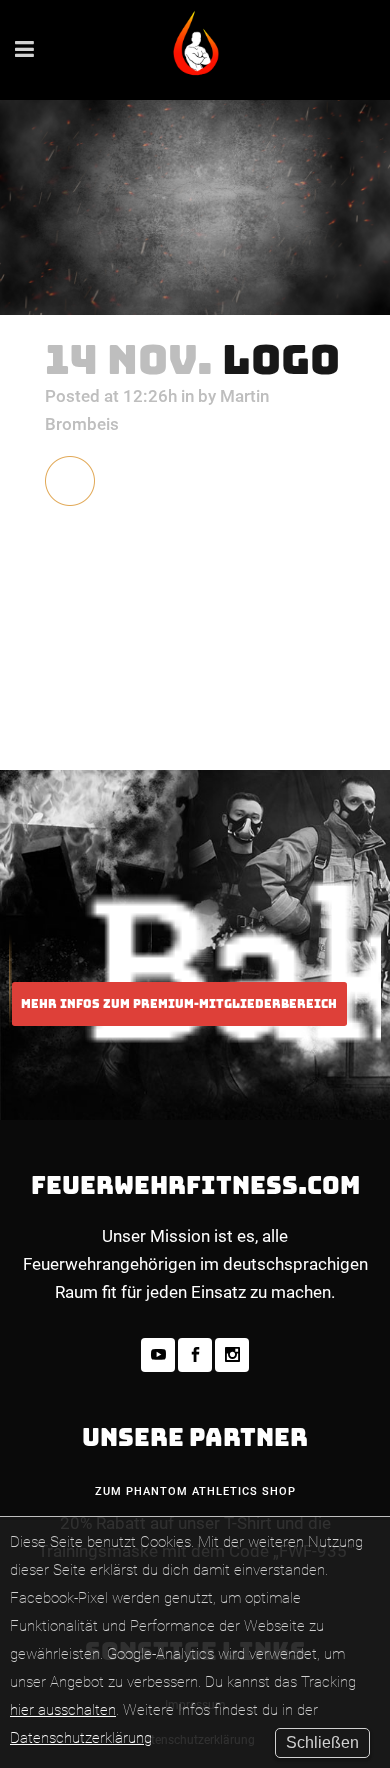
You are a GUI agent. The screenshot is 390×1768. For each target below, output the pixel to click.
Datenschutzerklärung (81, 1738)
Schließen (322, 1742)
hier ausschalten (63, 1710)
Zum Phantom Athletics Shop (195, 1491)
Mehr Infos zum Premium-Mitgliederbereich (179, 1004)
